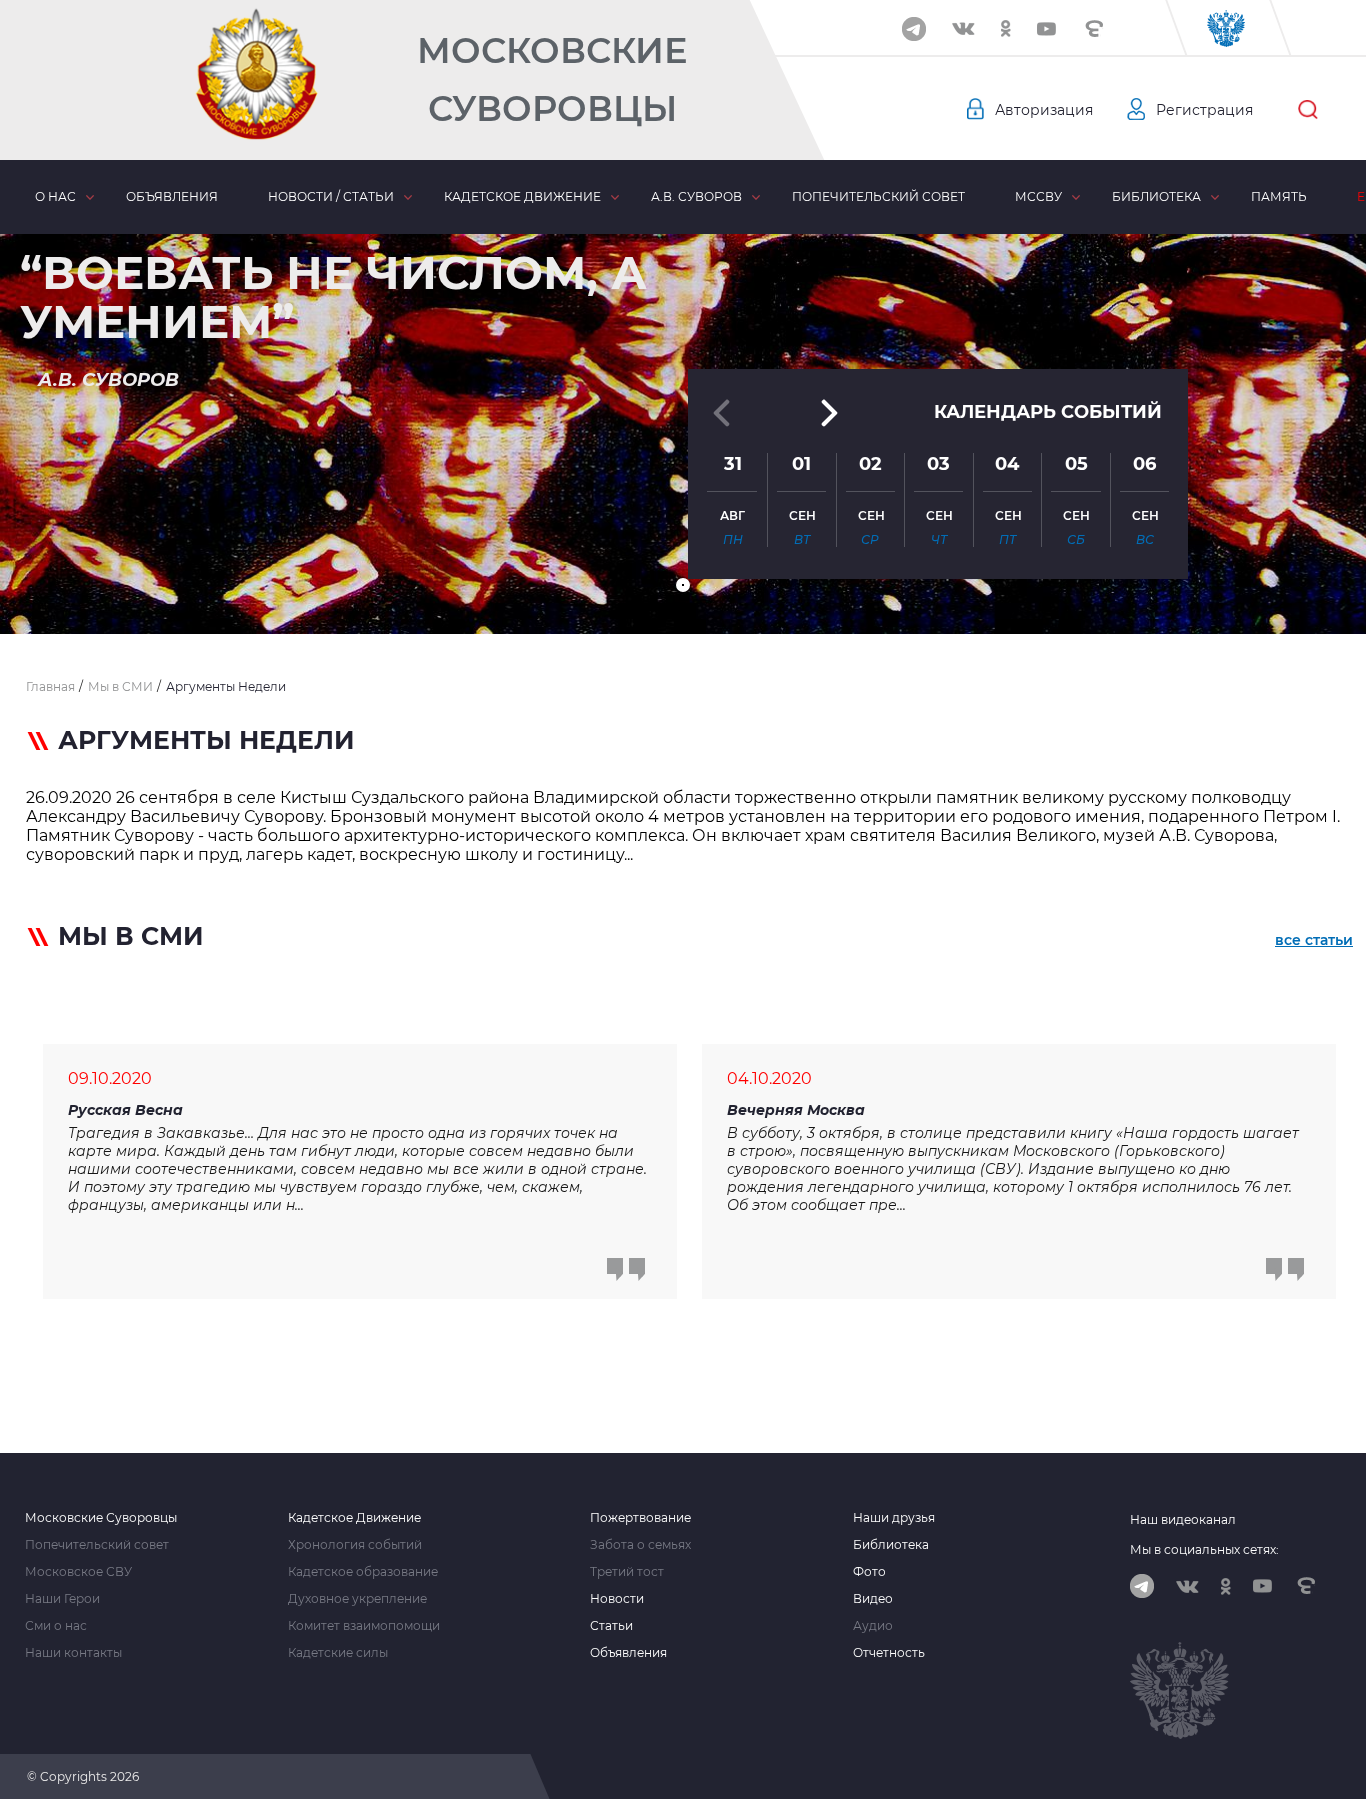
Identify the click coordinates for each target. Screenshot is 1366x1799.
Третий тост (627, 1572)
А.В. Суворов (696, 196)
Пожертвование (640, 1518)
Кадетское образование (363, 1572)
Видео (873, 1599)
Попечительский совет (878, 196)
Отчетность (889, 1653)
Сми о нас (56, 1626)
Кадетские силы (338, 1653)
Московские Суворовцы (552, 79)
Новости (617, 1599)
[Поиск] (1308, 110)
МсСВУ (1038, 196)
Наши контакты (73, 1653)
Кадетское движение (522, 196)
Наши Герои (62, 1599)
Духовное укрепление (357, 1599)
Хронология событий (355, 1545)
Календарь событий (1048, 412)
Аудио (873, 1626)
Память (1279, 196)
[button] (683, 585)
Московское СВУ (78, 1572)
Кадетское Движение (354, 1518)
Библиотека (1156, 196)
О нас (55, 196)
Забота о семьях (640, 1545)
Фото (869, 1572)
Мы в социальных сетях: (1204, 1549)
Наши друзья (894, 1518)
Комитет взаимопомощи (364, 1626)
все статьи (1314, 940)
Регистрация (1204, 110)
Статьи (611, 1626)
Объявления (172, 196)
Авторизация (1044, 110)
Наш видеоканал (1183, 1519)
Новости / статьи (331, 196)
